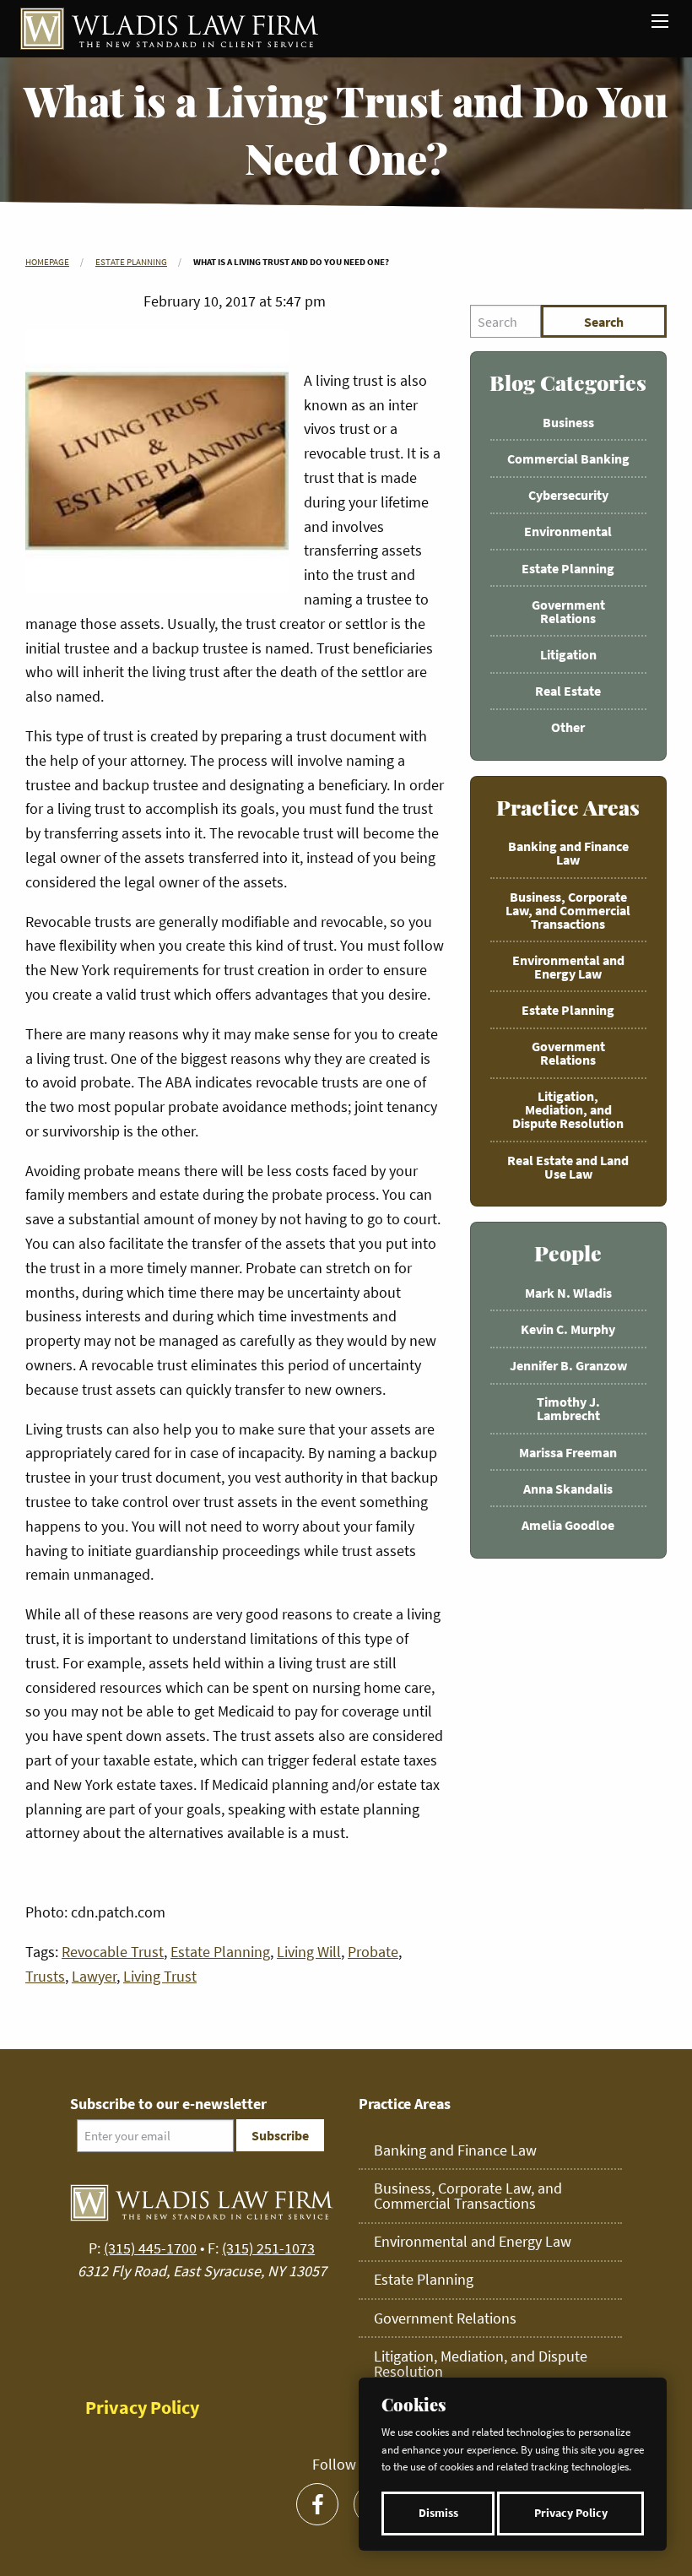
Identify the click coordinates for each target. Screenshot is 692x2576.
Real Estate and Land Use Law (568, 1167)
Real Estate (568, 691)
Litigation (568, 654)
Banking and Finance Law (568, 853)
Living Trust (160, 1976)
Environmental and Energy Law (568, 967)
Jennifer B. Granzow (568, 1365)
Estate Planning (131, 262)
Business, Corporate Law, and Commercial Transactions (568, 910)
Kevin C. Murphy (568, 1329)
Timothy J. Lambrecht (568, 1408)
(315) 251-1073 (268, 2248)
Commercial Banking (568, 458)
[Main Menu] (660, 21)
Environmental (568, 531)
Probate (373, 1952)
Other (568, 727)
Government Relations (568, 611)
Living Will (309, 1952)
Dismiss (438, 2513)
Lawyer (94, 1976)
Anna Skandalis (568, 1489)
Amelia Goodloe (568, 1525)
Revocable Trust (113, 1952)
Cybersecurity (568, 495)
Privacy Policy (571, 2513)
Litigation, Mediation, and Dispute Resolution (568, 1109)
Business (568, 422)
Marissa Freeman (568, 1452)
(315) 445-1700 (150, 2248)
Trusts (45, 1976)
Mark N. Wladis (568, 1293)
